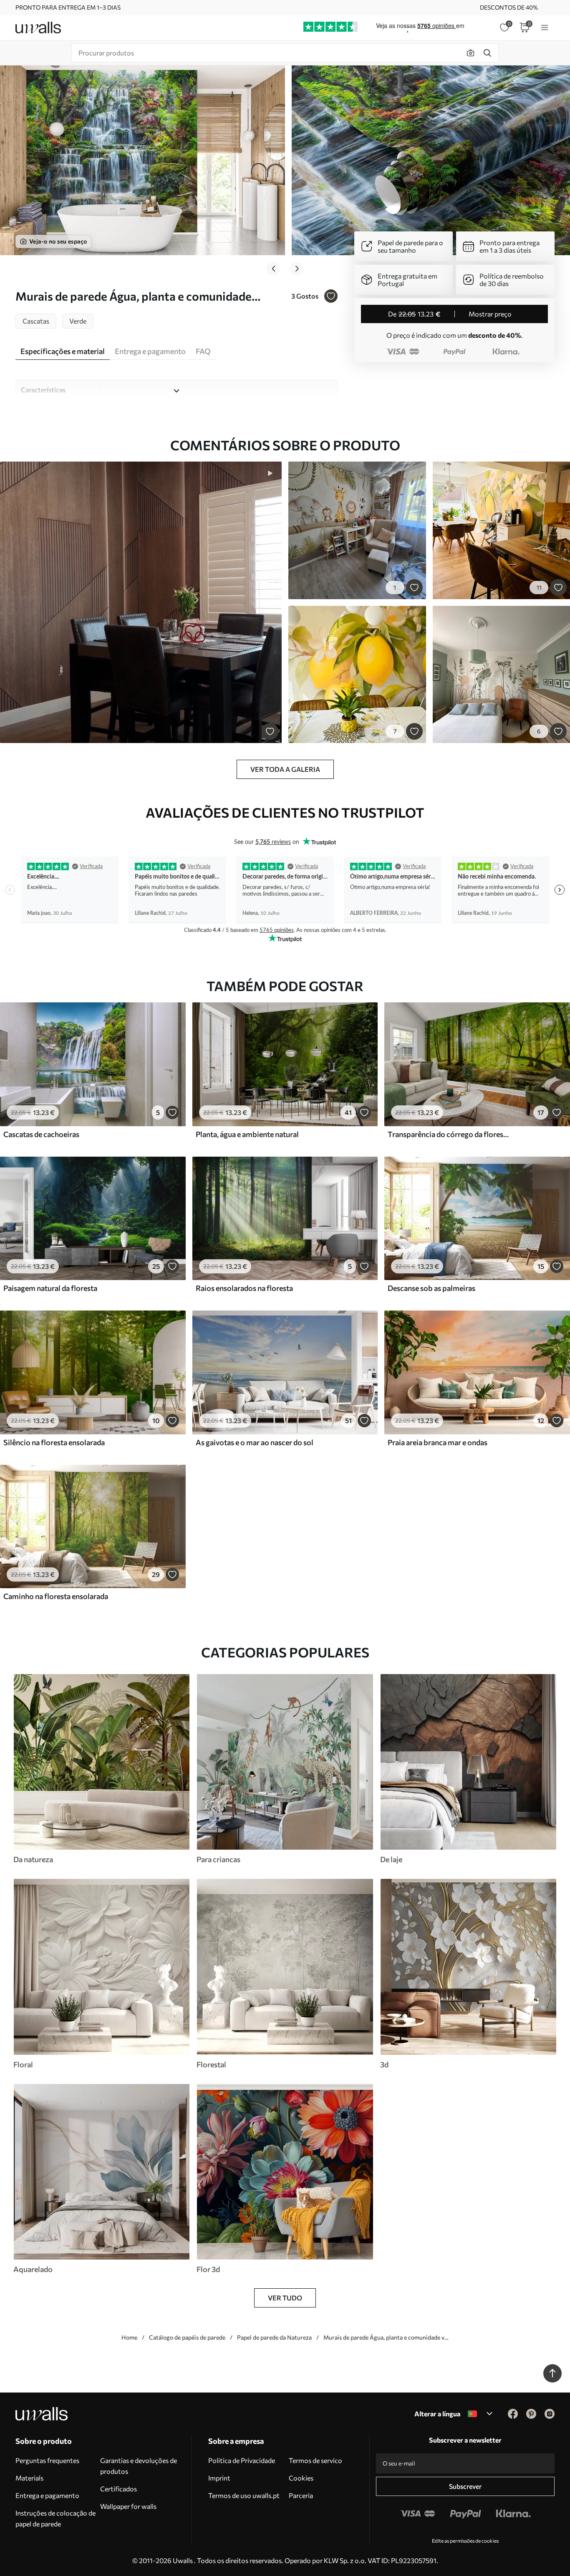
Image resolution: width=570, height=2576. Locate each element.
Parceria (301, 2495)
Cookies (301, 2478)
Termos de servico (315, 2460)
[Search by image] (471, 53)
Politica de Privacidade (242, 2460)
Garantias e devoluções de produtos (139, 2466)
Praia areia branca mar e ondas (438, 1442)
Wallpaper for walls (128, 2506)
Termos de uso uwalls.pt (244, 2495)
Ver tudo (285, 2298)
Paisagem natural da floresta (50, 1288)
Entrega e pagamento (47, 2495)
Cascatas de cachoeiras (41, 1134)
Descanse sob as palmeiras (431, 1288)
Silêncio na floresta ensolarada (54, 1442)
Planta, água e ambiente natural (247, 1134)
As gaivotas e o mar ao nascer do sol (255, 1442)
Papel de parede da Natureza (274, 2337)
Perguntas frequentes (47, 2460)
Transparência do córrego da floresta (449, 1134)
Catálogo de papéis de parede (187, 2337)
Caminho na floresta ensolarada (56, 1596)
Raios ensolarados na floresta (244, 1288)
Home (129, 2337)
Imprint (219, 2478)
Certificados (119, 2489)
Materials (29, 2478)
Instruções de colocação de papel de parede (55, 2518)
